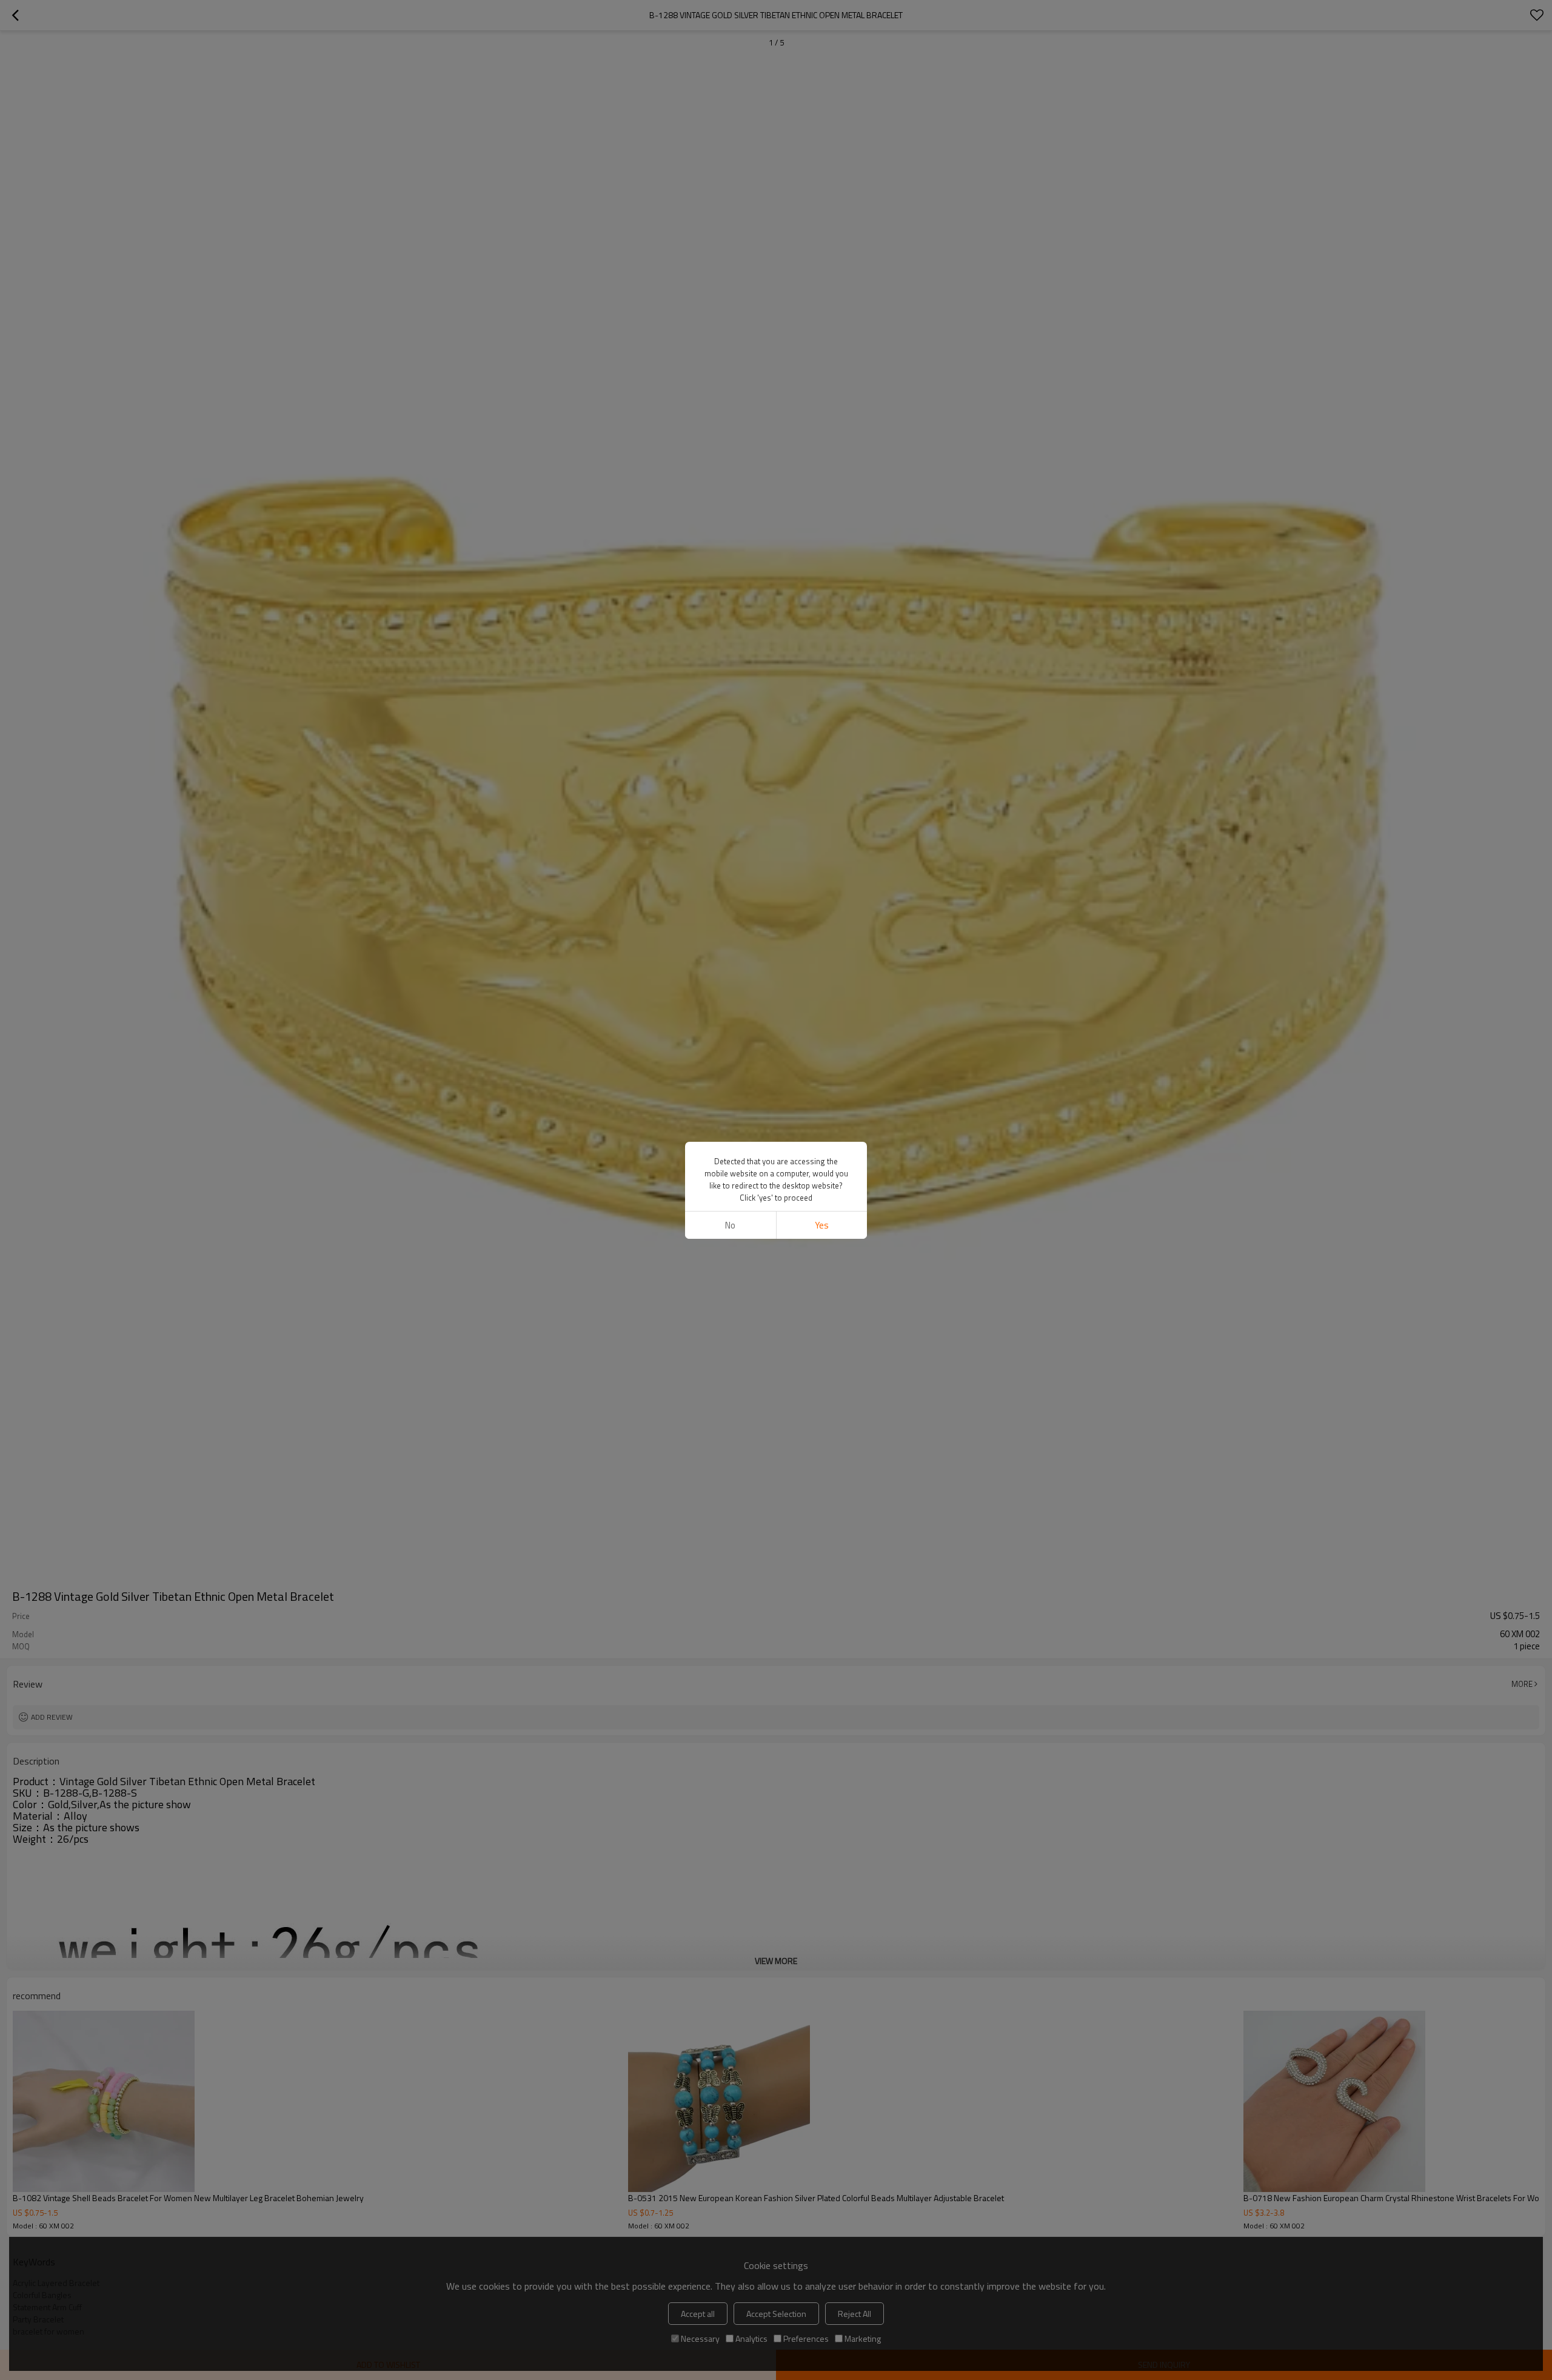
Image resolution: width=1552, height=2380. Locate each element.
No (730, 1225)
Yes (822, 1225)
